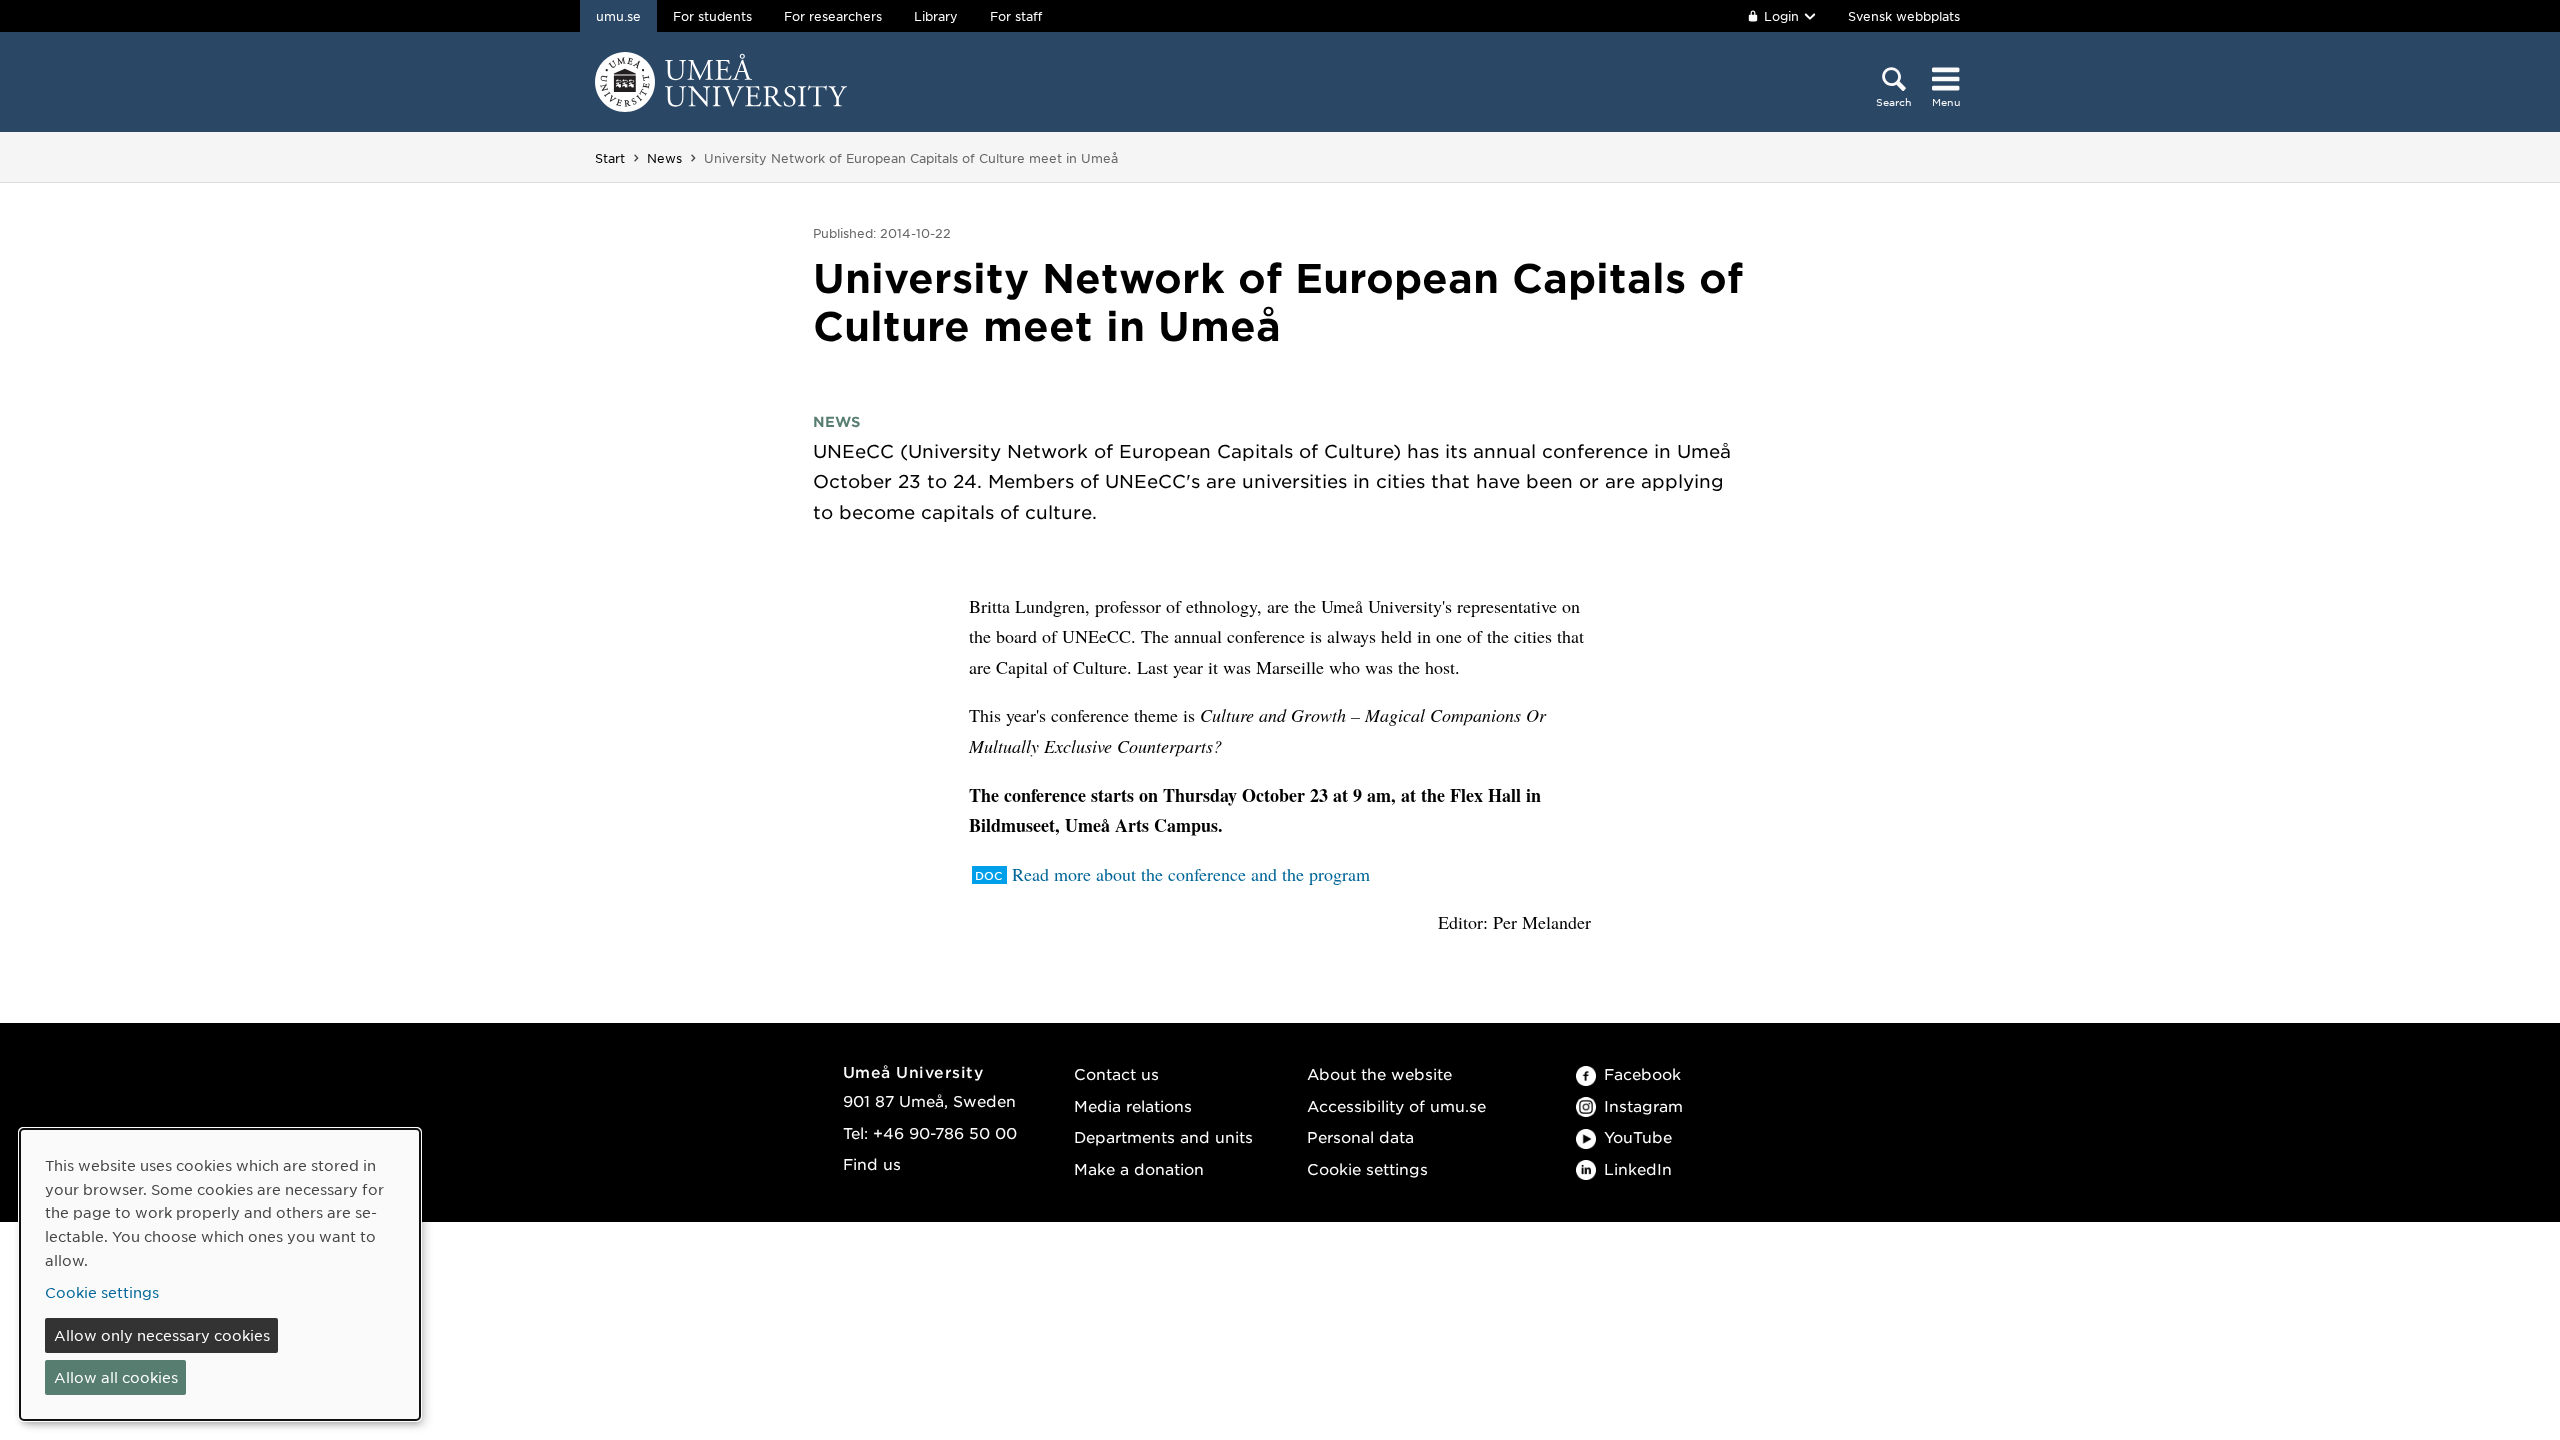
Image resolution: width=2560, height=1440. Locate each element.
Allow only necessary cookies (162, 1335)
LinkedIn (1638, 1168)
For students (712, 16)
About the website (1379, 1073)
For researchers (833, 16)
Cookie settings (1367, 1168)
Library (936, 16)
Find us (872, 1163)
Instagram (1643, 1105)
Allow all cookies (116, 1377)
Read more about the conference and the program (1191, 874)
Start (610, 158)
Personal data (1360, 1136)
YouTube (1638, 1136)
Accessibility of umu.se (1396, 1105)
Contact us (1116, 1073)
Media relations (1133, 1105)
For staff (1016, 16)
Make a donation (1139, 1168)
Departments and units (1163, 1136)
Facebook (1642, 1073)
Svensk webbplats (1904, 16)
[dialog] (220, 1274)
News (664, 158)
